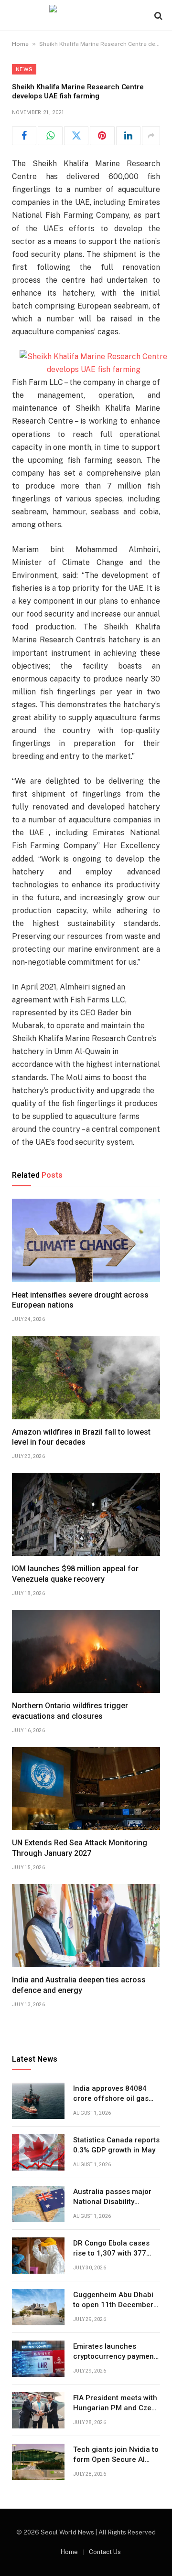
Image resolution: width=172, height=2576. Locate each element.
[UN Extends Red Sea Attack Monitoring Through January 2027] (86, 1788)
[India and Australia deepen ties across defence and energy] (86, 1926)
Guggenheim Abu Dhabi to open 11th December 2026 (113, 2305)
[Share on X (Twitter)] (76, 136)
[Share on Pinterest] (102, 136)
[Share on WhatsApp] (50, 136)
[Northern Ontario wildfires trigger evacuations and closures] (86, 1651)
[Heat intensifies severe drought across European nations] (86, 1240)
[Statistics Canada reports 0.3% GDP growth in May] (38, 2152)
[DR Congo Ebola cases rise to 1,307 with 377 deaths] (38, 2256)
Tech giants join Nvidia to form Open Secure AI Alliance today (116, 2460)
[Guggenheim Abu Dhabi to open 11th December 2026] (38, 2307)
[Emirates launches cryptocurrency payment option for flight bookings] (38, 2359)
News (24, 69)
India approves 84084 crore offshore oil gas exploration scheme (111, 2099)
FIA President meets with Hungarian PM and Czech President (117, 2408)
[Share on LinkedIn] (128, 136)
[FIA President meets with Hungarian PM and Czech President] (38, 2410)
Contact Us (105, 2552)
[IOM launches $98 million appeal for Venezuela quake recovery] (86, 1514)
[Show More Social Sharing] (151, 136)
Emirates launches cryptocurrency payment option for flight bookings (116, 2357)
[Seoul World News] (86, 16)
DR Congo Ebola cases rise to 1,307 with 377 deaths (111, 2253)
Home (20, 44)
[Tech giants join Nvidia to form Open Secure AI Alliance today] (38, 2462)
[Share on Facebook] (24, 136)
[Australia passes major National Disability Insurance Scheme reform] (38, 2204)
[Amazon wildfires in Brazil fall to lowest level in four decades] (86, 1377)
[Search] (157, 16)
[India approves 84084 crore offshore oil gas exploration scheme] (38, 2101)
